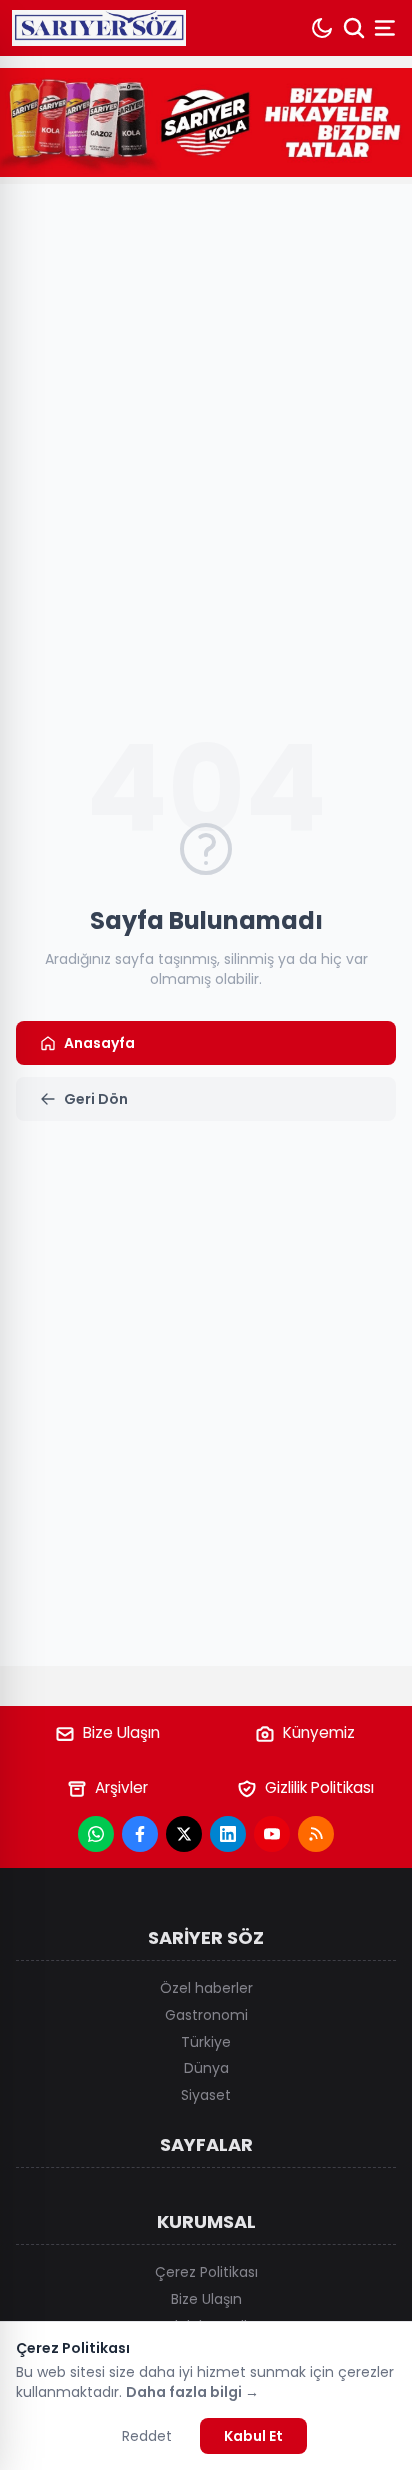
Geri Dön (96, 1099)
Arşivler (121, 1787)
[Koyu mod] (322, 28)
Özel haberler (206, 1988)
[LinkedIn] (228, 1834)
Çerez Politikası (206, 2272)
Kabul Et (253, 2436)
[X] (184, 1834)
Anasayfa (99, 1043)
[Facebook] (140, 1834)
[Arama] (354, 28)
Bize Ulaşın (121, 1732)
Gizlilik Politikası (319, 1787)
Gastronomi (206, 2015)
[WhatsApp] (96, 1834)
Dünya (206, 2068)
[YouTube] (272, 1834)
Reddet (147, 2436)
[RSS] (316, 1834)
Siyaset (206, 2095)
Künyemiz (319, 1732)
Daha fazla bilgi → (192, 2392)
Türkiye (206, 2042)
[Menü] (387, 28)
